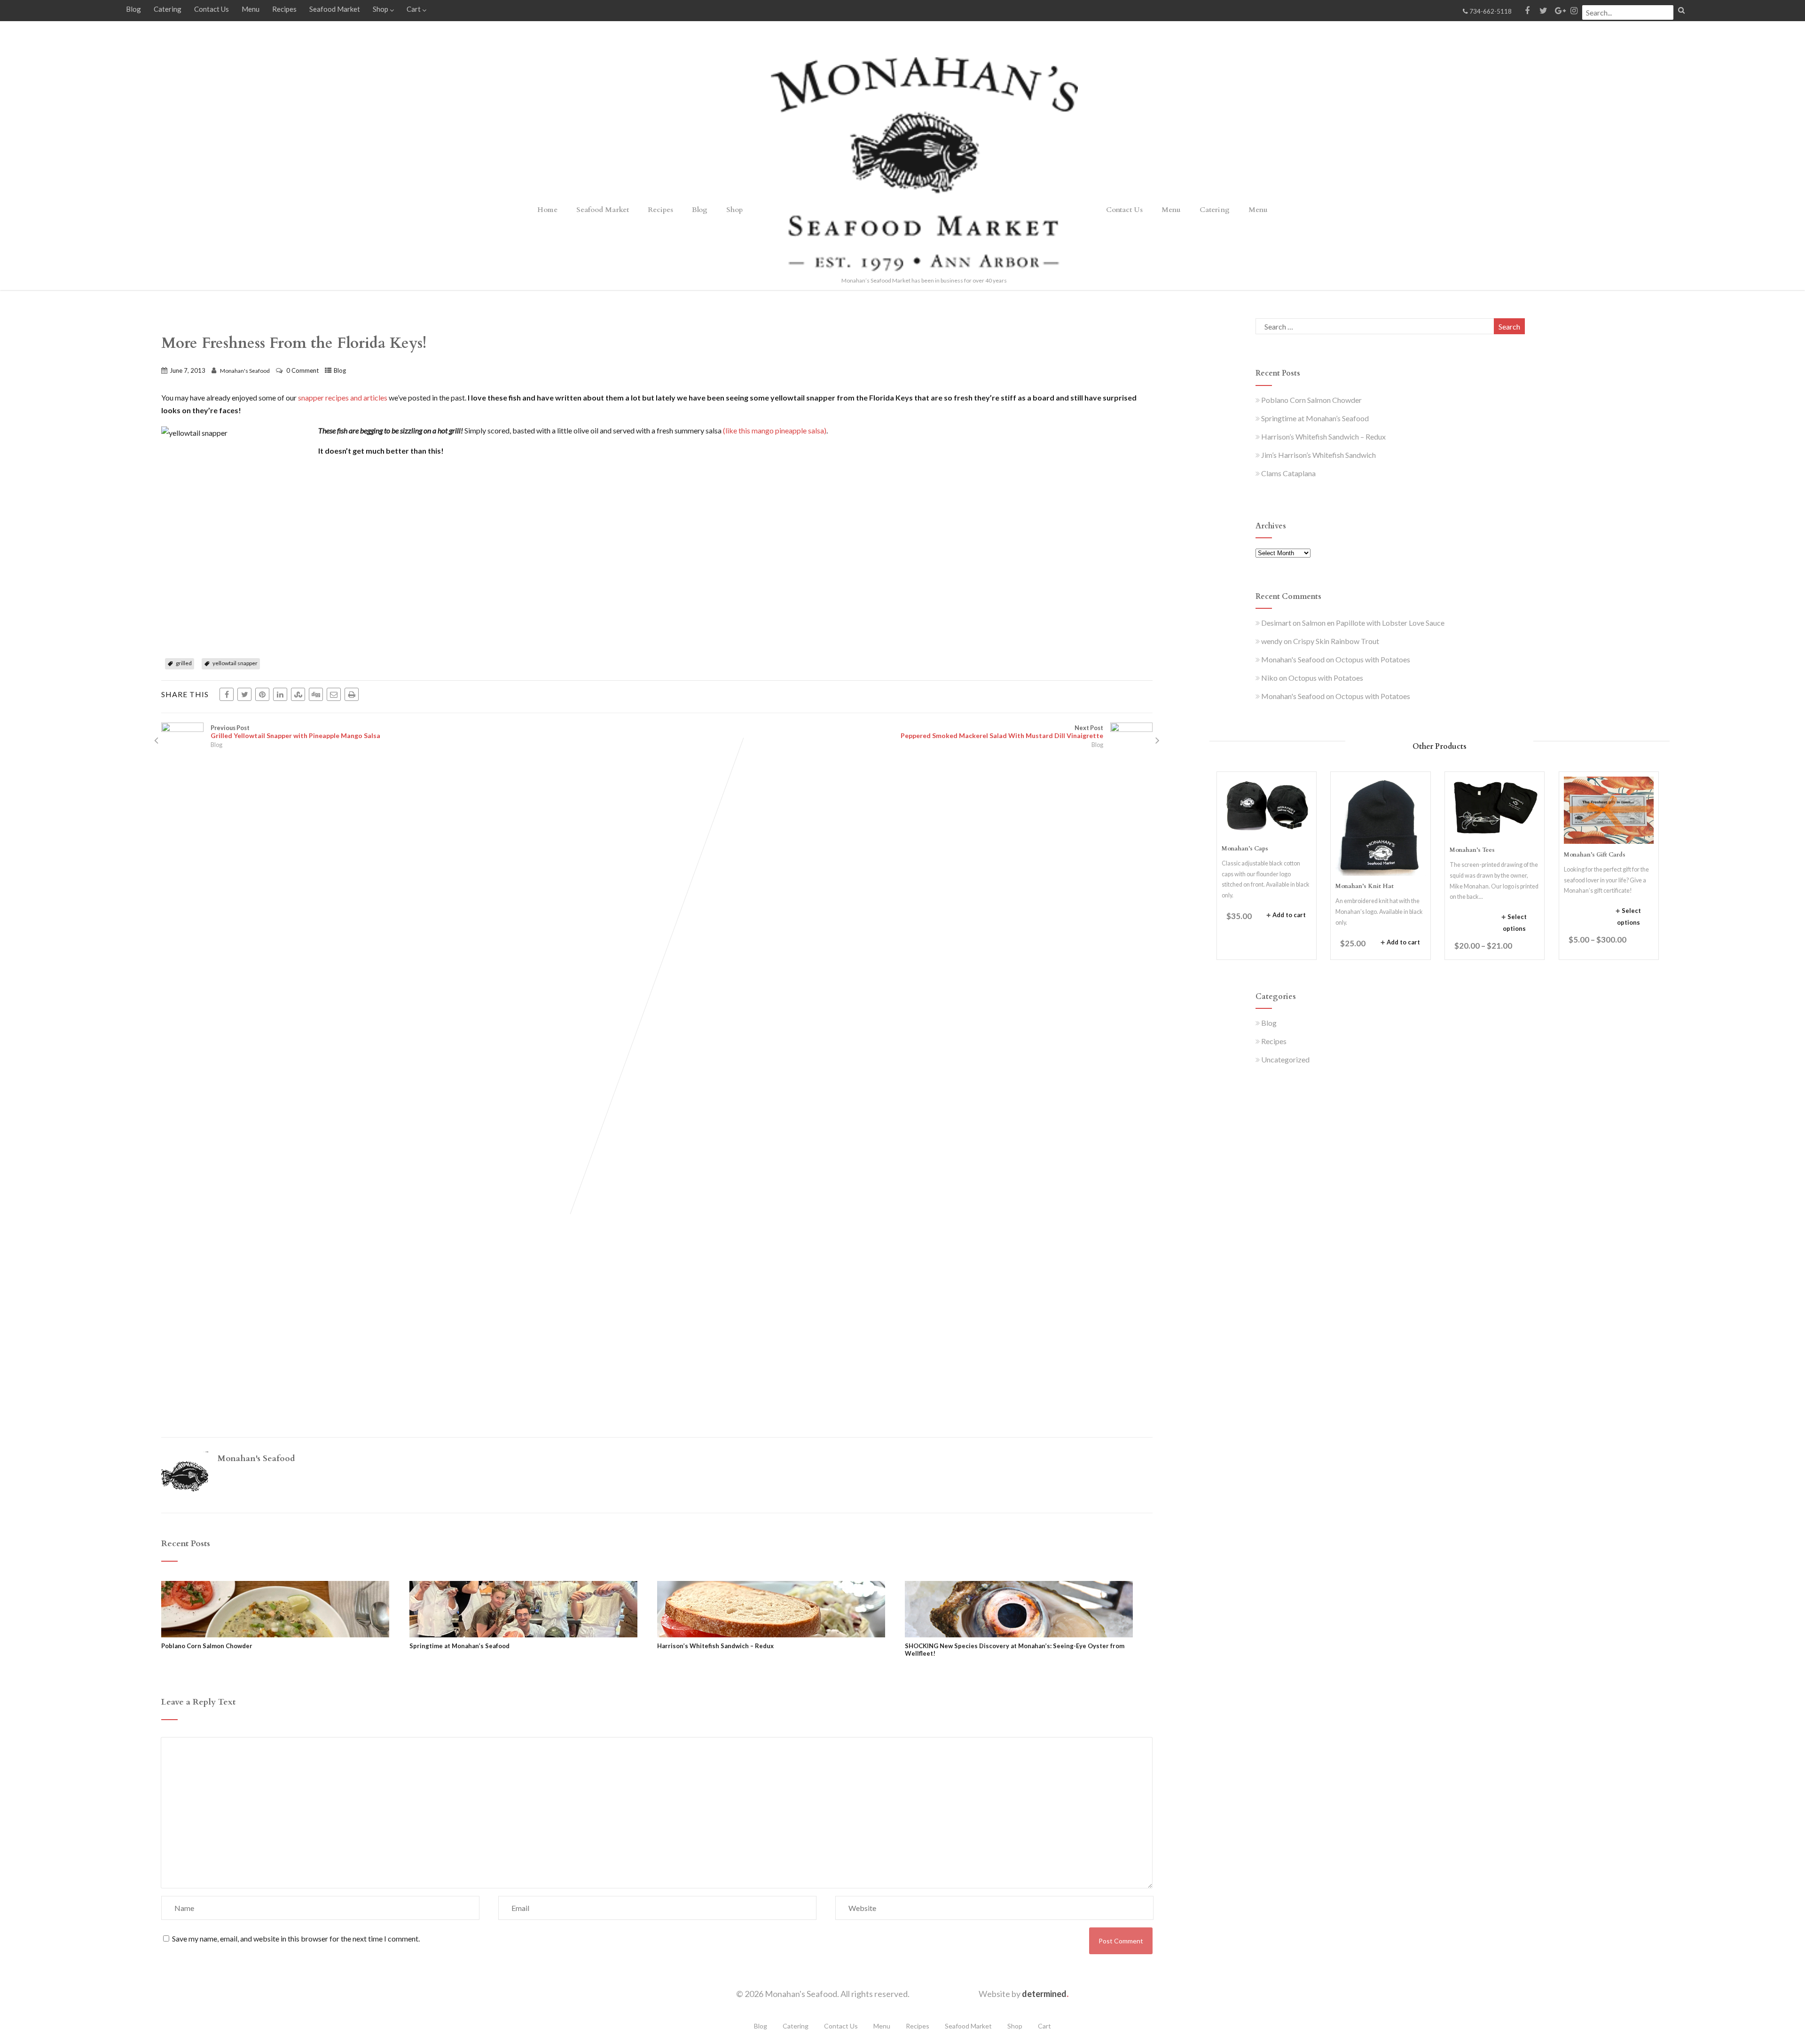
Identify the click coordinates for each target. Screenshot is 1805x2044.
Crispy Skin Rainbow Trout (1336, 641)
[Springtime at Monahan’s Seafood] (523, 1634)
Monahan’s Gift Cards (1595, 855)
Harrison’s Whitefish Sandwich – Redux (715, 1646)
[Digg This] (316, 694)
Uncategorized (1285, 1059)
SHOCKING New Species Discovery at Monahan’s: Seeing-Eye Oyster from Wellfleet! (1015, 1650)
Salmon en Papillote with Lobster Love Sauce (1373, 623)
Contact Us (212, 9)
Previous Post (295, 732)
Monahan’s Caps (1245, 849)
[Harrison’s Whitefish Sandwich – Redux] (771, 1634)
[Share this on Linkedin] (280, 694)
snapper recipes (323, 397)
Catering (168, 9)
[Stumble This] (298, 694)
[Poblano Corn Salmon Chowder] (275, 1634)
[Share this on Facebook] (227, 694)
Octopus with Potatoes (1373, 659)
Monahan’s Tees (1472, 850)
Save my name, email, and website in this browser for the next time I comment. (296, 1938)
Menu (251, 9)
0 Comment (302, 370)
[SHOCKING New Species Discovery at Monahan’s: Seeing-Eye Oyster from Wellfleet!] (1019, 1634)
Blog (133, 9)
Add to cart (1289, 915)
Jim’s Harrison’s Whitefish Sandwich (1318, 455)
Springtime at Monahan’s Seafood (459, 1646)
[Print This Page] (352, 694)
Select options (1515, 923)
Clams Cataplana (1288, 473)
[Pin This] (262, 694)
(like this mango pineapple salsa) (774, 430)
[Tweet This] (244, 694)
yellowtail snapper (235, 663)
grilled (184, 663)
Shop (381, 9)
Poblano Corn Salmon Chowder (207, 1646)
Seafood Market (335, 9)
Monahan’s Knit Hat (1365, 886)
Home (547, 210)
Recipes (284, 9)
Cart (414, 9)
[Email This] (334, 694)
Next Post (1002, 732)
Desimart (1276, 623)
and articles (369, 397)
